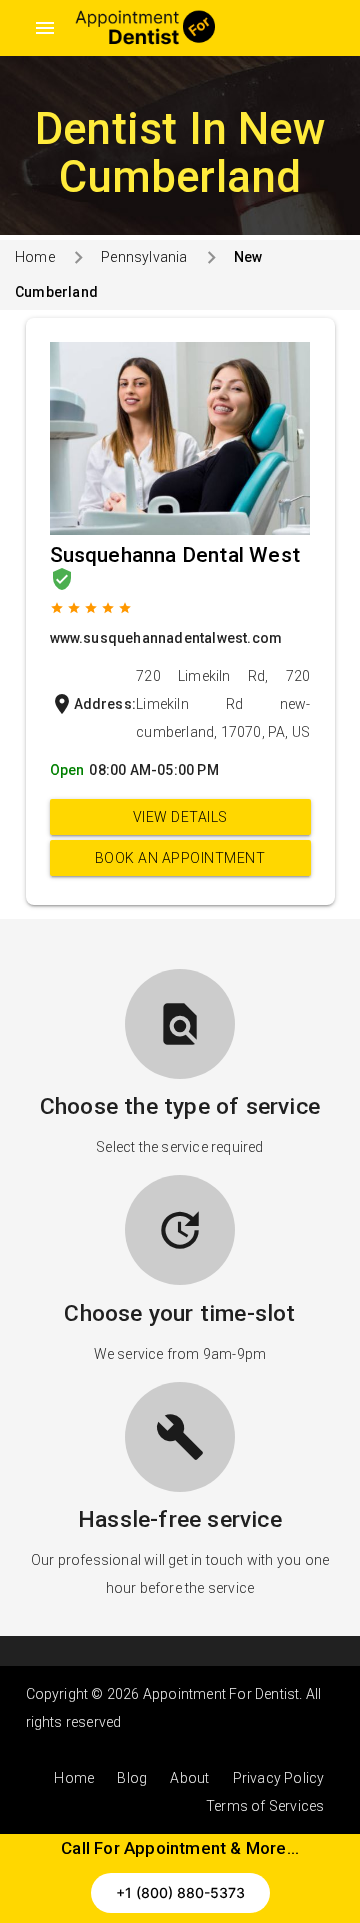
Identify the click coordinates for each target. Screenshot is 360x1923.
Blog (132, 1778)
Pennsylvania (144, 257)
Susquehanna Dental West (175, 555)
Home (35, 257)
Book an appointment (180, 858)
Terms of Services (265, 1806)
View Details (180, 817)
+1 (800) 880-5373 (180, 1892)
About (189, 1778)
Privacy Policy (279, 1778)
